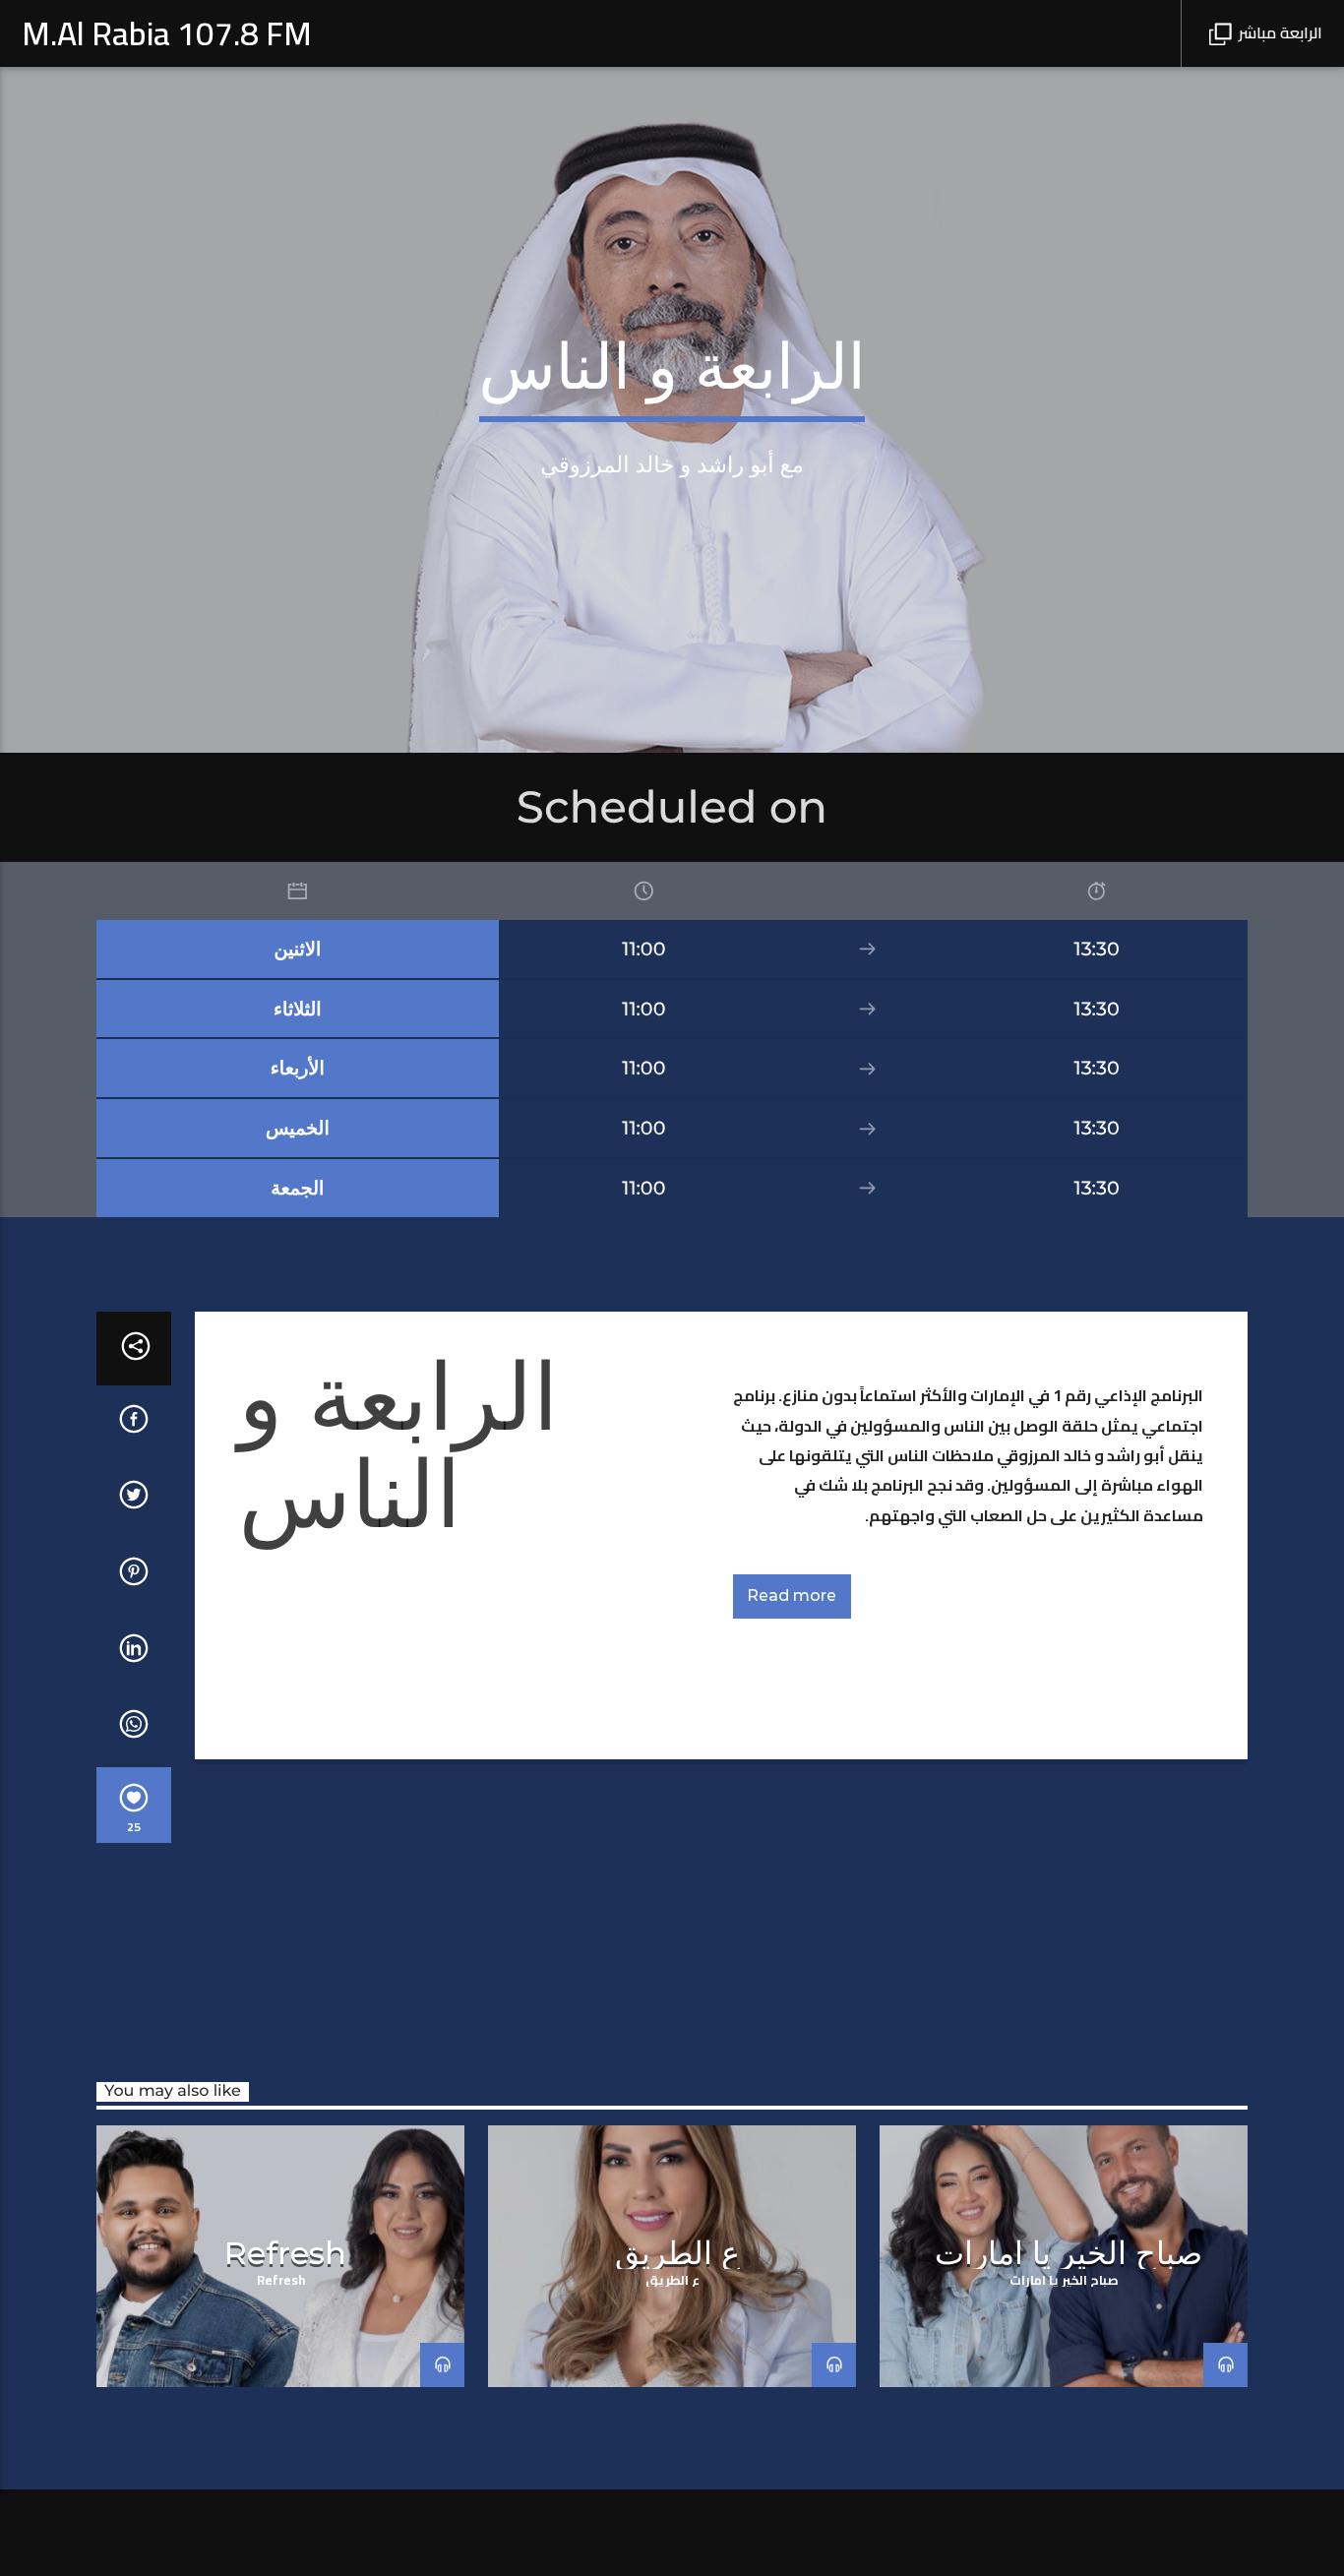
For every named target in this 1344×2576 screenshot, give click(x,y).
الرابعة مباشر (1279, 32)
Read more (792, 1595)
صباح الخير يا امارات (1069, 2253)
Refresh (285, 2253)
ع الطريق (677, 2253)
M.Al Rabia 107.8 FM (167, 33)
